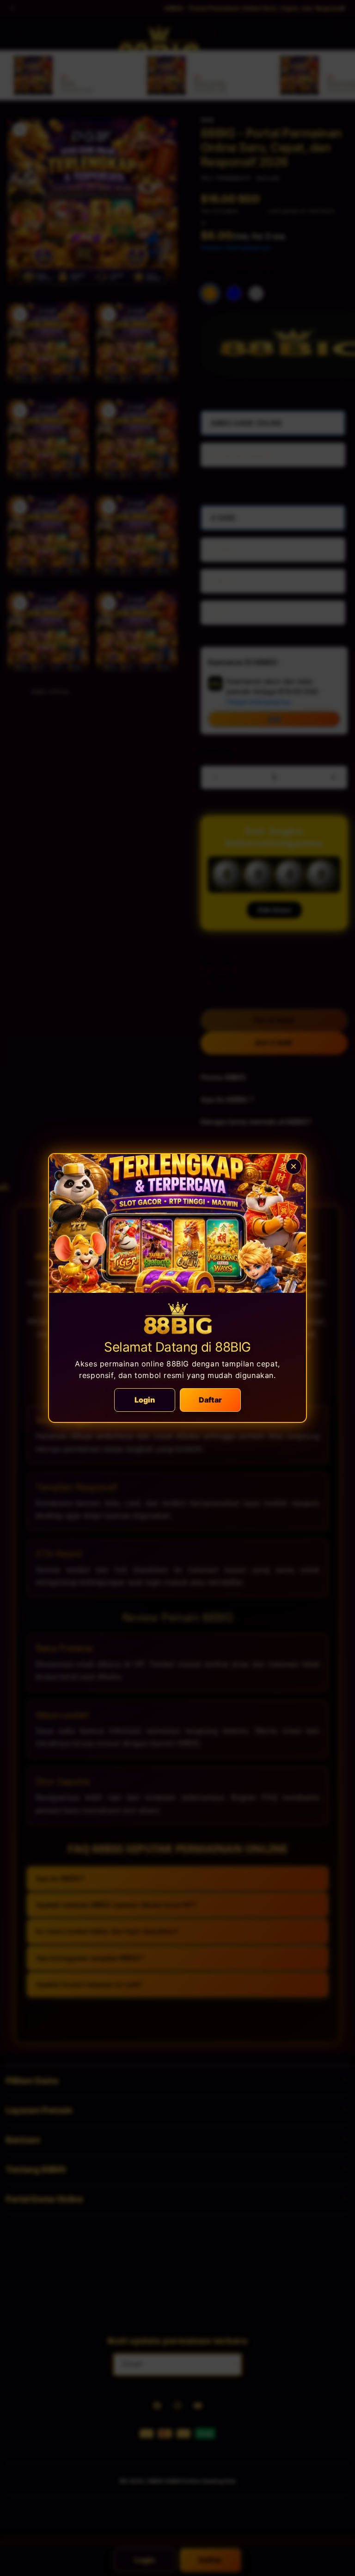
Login (145, 1400)
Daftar (210, 1400)
